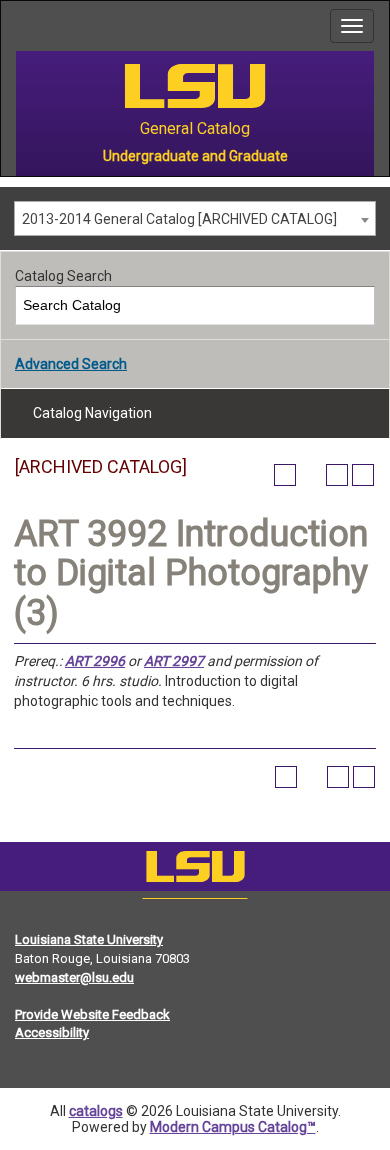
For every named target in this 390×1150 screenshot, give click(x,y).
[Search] (356, 305)
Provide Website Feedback (92, 1014)
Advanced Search (71, 364)
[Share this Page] (311, 475)
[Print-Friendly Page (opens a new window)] (337, 475)
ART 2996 (95, 661)
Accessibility (52, 1032)
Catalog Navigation (92, 413)
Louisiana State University (89, 939)
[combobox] (195, 218)
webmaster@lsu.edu (74, 977)
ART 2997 (174, 661)
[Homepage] (195, 871)
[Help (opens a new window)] (363, 475)
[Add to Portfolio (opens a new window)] (285, 475)
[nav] (16, 26)
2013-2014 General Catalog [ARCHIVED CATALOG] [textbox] (179, 219)
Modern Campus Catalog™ (233, 1127)
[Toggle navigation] (352, 26)
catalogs (96, 1111)
